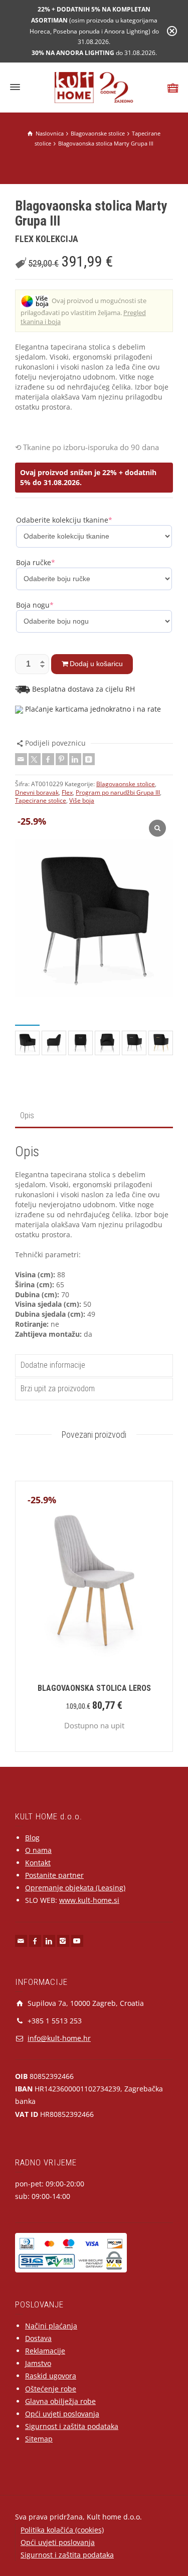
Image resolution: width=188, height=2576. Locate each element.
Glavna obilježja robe (60, 2401)
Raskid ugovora (51, 2376)
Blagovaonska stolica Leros (94, 1688)
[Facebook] (48, 759)
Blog (32, 1838)
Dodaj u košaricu (96, 664)
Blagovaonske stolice (126, 784)
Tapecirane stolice (41, 800)
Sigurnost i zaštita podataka (72, 2426)
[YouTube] (77, 1941)
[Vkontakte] (89, 759)
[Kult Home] (94, 87)
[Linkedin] (75, 759)
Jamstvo (38, 2363)
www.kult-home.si (89, 1900)
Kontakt (38, 1863)
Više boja (82, 800)
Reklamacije (45, 2351)
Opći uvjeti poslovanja (62, 2414)
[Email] (21, 759)
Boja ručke (36, 562)
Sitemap (39, 2439)
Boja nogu (35, 605)
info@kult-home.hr (59, 2038)
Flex (67, 792)
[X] (35, 759)
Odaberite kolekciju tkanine (64, 520)
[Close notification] (172, 31)
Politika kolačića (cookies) (62, 2530)
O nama (38, 1850)
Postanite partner (54, 1875)
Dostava (38, 2338)
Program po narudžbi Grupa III (118, 792)
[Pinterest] (62, 759)
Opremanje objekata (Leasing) (75, 1888)
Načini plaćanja (51, 2326)
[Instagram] (63, 1941)
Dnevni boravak (37, 792)
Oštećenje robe (51, 2389)
